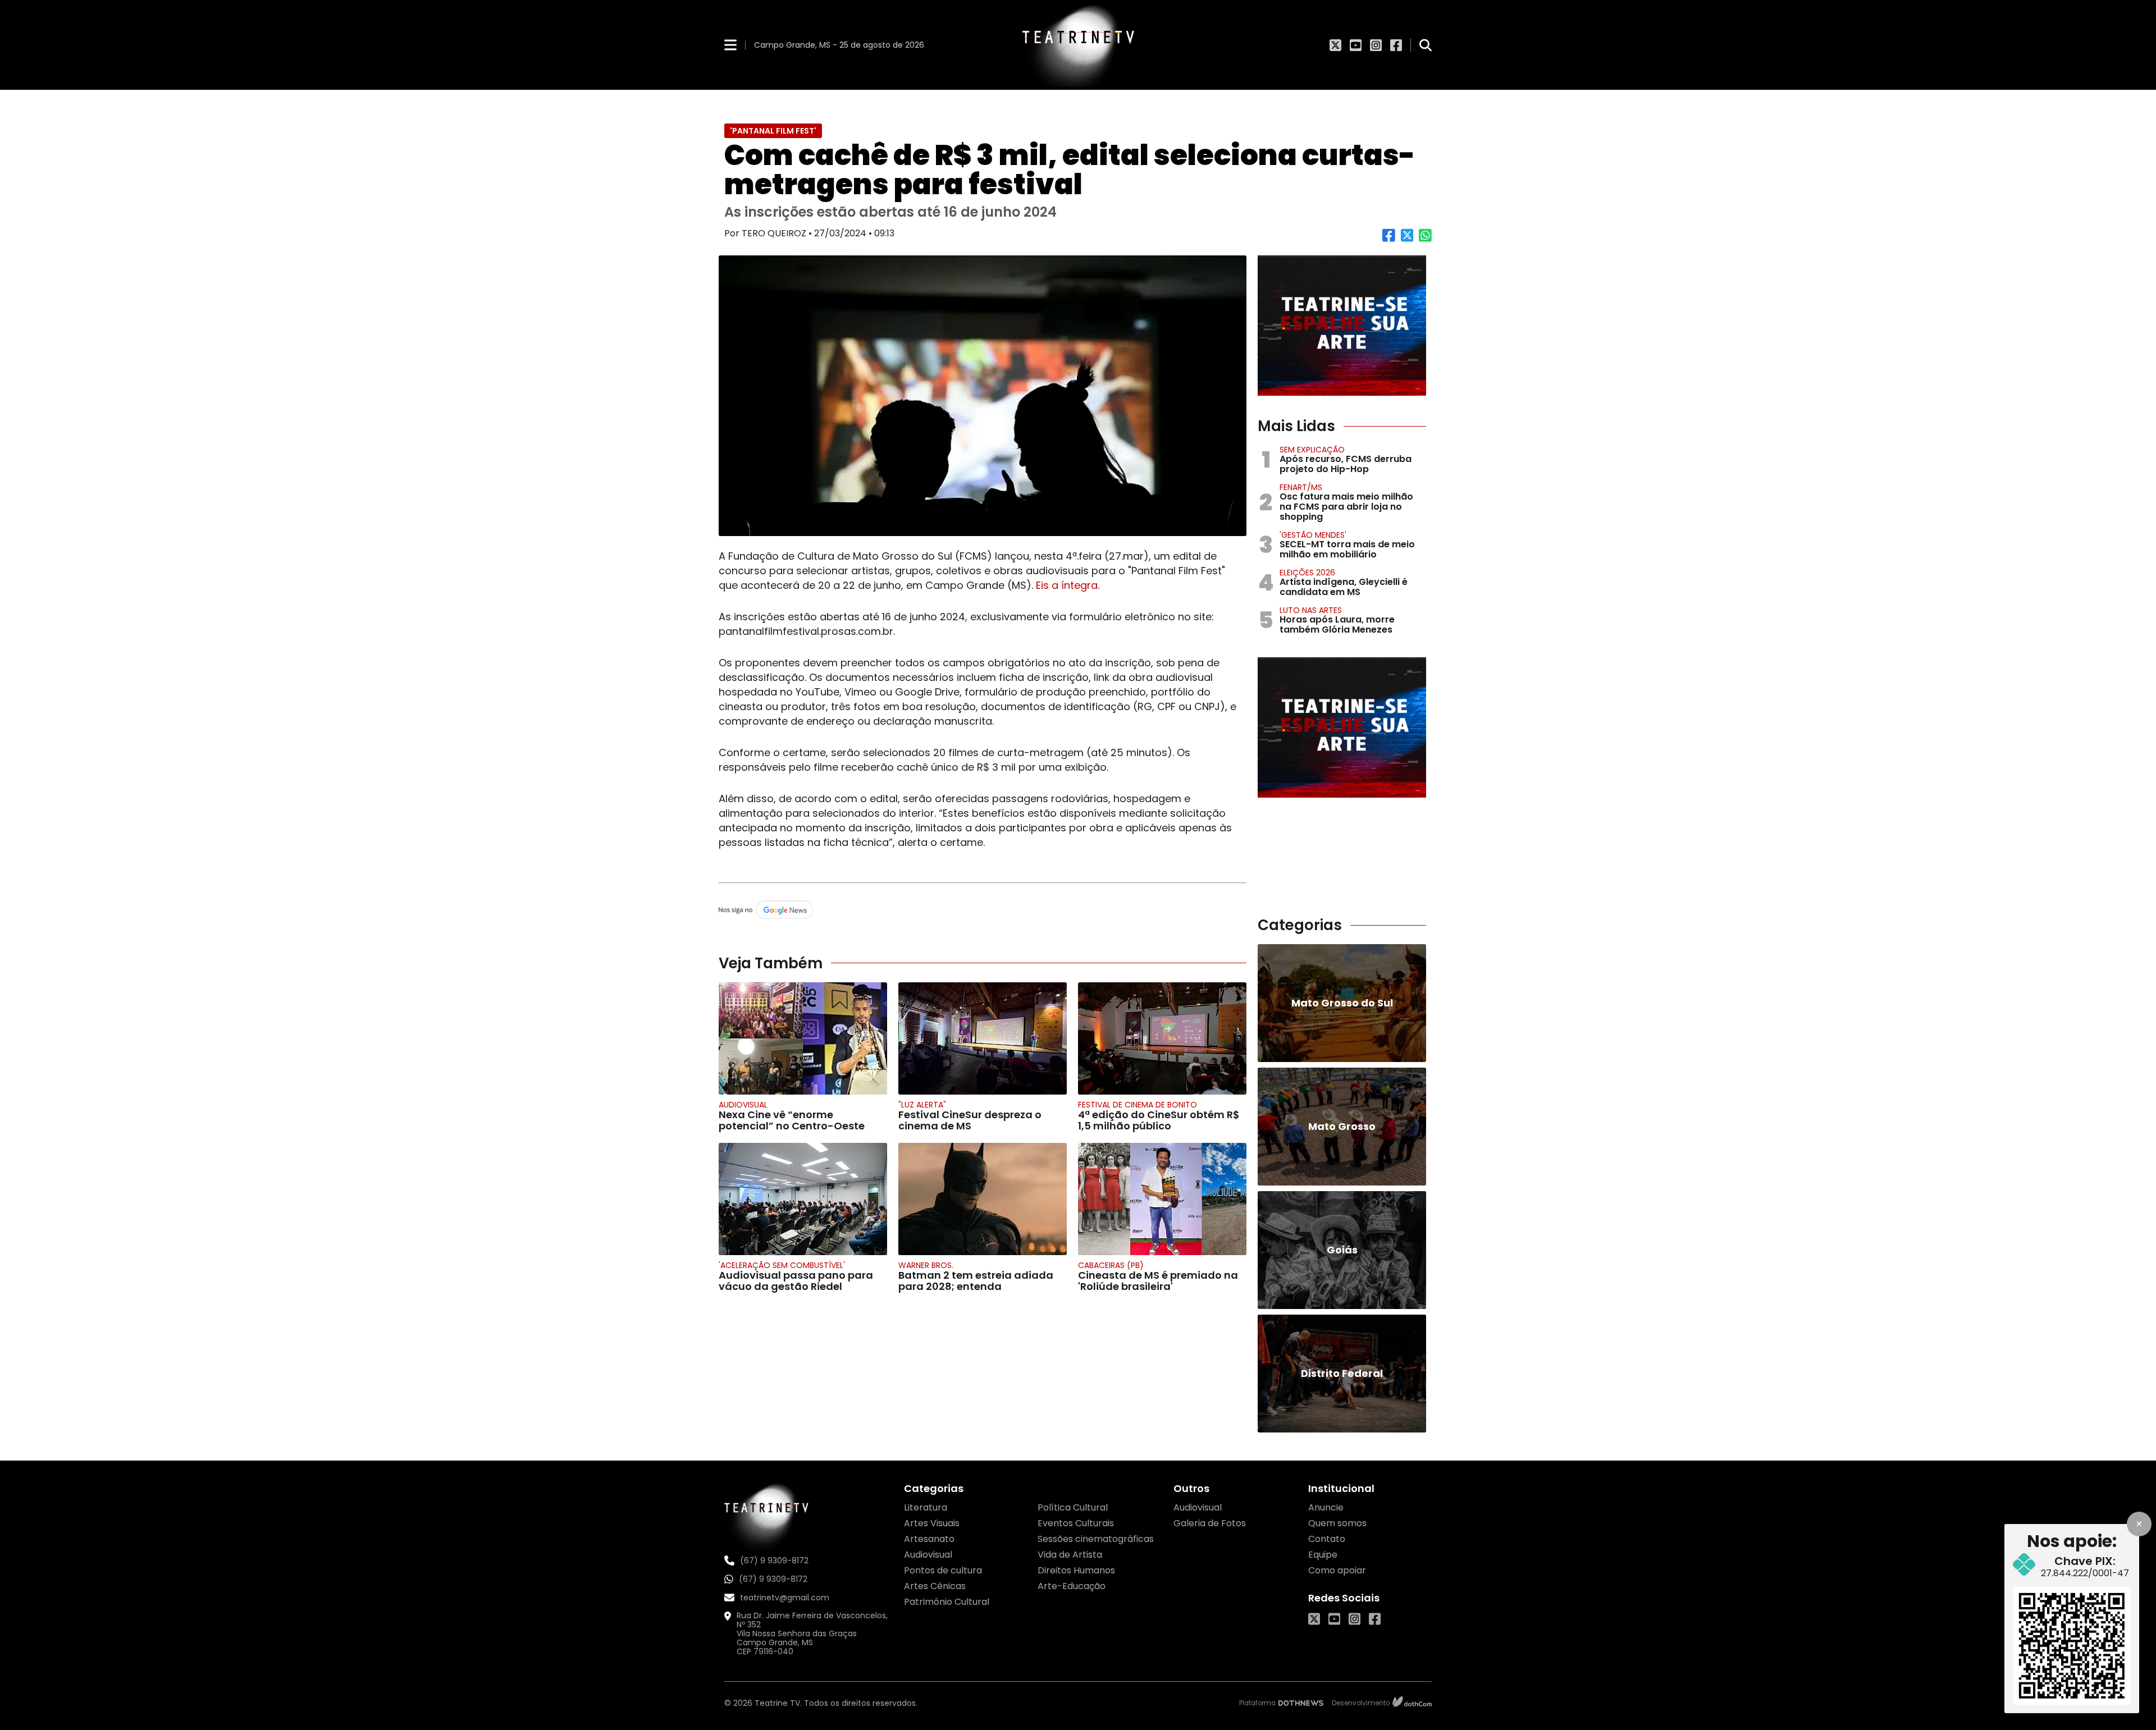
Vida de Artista (1070, 1555)
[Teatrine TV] (1078, 45)
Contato (1327, 1539)
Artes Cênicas (935, 1586)
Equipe (1323, 1555)
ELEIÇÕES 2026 (1307, 573)
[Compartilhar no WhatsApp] (1425, 239)
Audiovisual (928, 1555)
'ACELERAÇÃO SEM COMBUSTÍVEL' (782, 1265)
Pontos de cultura (943, 1570)
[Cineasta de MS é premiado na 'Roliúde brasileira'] (1162, 1199)
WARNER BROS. (926, 1265)
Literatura (926, 1507)
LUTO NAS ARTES (1311, 610)
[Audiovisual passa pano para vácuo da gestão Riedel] (803, 1199)
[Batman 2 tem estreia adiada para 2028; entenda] (983, 1199)
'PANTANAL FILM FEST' (773, 131)
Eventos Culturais (1076, 1523)
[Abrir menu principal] (730, 45)
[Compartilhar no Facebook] (1389, 239)
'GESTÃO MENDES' (1313, 535)
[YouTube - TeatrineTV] (1356, 45)
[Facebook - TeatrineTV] (1396, 45)
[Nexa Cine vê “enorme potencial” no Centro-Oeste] (803, 1038)
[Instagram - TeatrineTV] (1376, 45)
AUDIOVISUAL (743, 1105)
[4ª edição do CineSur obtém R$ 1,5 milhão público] (1162, 1038)
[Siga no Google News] (983, 910)
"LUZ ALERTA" (922, 1105)
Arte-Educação (1072, 1586)
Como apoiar (1337, 1570)
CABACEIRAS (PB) (1111, 1265)
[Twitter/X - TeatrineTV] (1335, 45)
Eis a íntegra (1067, 585)
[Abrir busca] (1426, 45)
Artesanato (929, 1539)
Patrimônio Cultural (947, 1602)
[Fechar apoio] (2139, 1524)
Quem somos (1337, 1523)
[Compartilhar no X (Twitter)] (1407, 239)
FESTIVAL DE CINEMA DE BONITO (1138, 1105)
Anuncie (1326, 1507)
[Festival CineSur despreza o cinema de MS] (983, 1038)
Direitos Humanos (1076, 1570)
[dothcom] (1412, 1703)
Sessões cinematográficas (1096, 1539)
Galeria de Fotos (1210, 1523)
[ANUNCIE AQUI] (1342, 326)
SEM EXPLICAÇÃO (1312, 450)
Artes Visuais (932, 1523)
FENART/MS (1301, 487)
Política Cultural (1073, 1507)
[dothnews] (1301, 1703)
